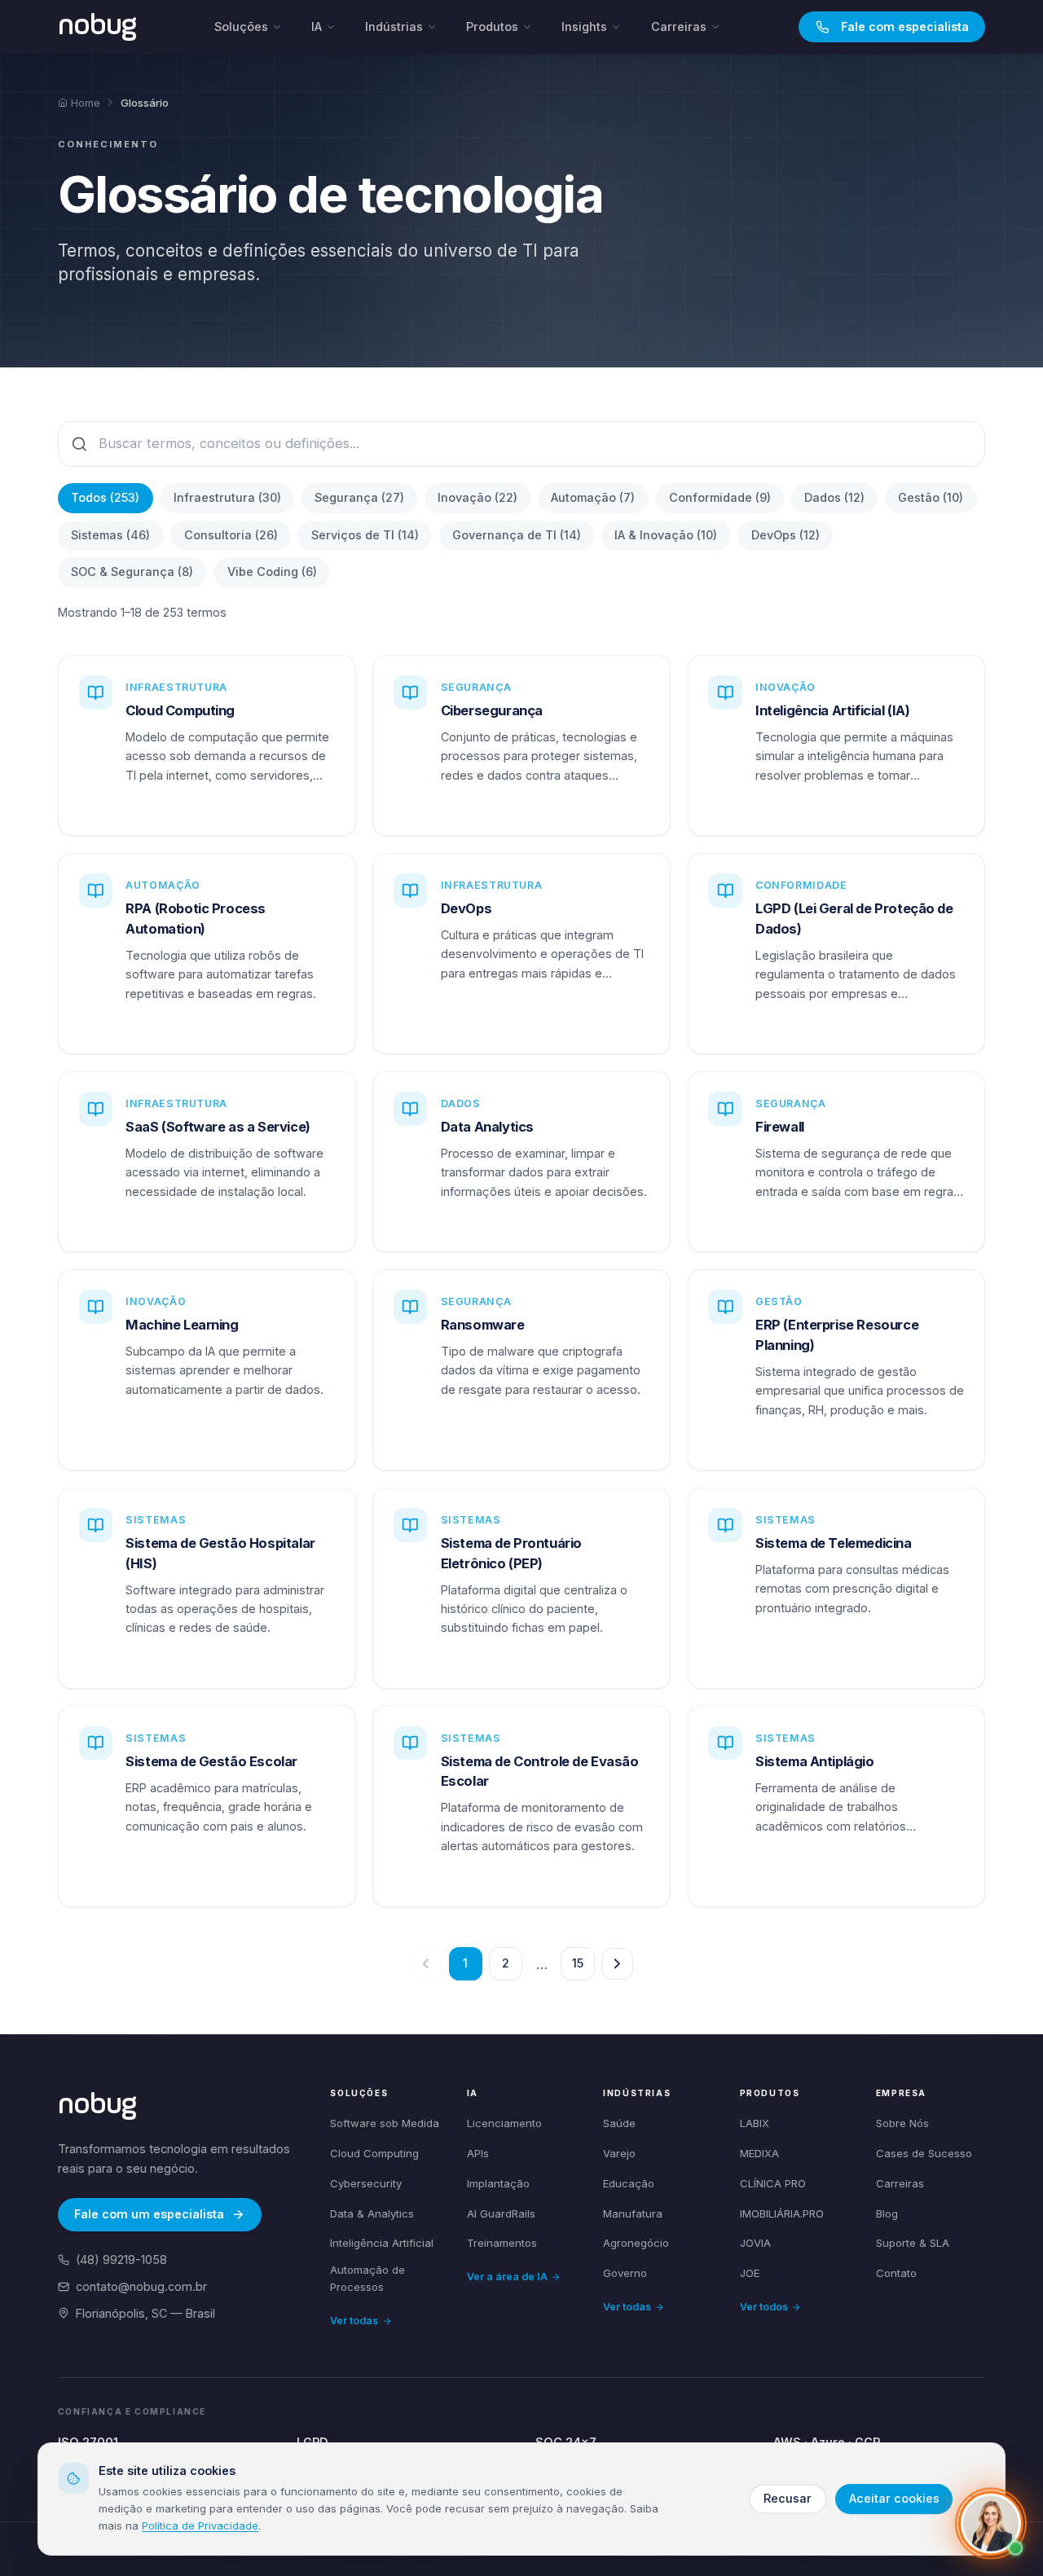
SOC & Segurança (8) (132, 571)
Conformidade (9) (720, 497)
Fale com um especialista (149, 2214)
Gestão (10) (931, 497)
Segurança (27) (359, 497)
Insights (584, 26)
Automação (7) (593, 497)
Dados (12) (834, 497)
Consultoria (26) (231, 535)
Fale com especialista (905, 26)
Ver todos (764, 2307)
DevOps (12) (786, 535)
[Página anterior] (426, 1964)
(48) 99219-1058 (121, 2259)
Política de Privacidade (200, 2525)
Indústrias (394, 26)
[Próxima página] (617, 1964)
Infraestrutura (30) (227, 497)
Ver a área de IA (507, 2277)
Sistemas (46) (110, 535)
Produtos (492, 26)
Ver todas (354, 2321)
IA (317, 26)
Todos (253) (105, 497)
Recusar (788, 2498)
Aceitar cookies (894, 2498)
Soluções (241, 26)
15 (578, 1963)
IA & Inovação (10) (666, 535)
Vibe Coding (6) (272, 571)
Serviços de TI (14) (365, 535)
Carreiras (679, 26)
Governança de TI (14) (517, 535)
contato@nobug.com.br (141, 2286)
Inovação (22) (477, 497)
